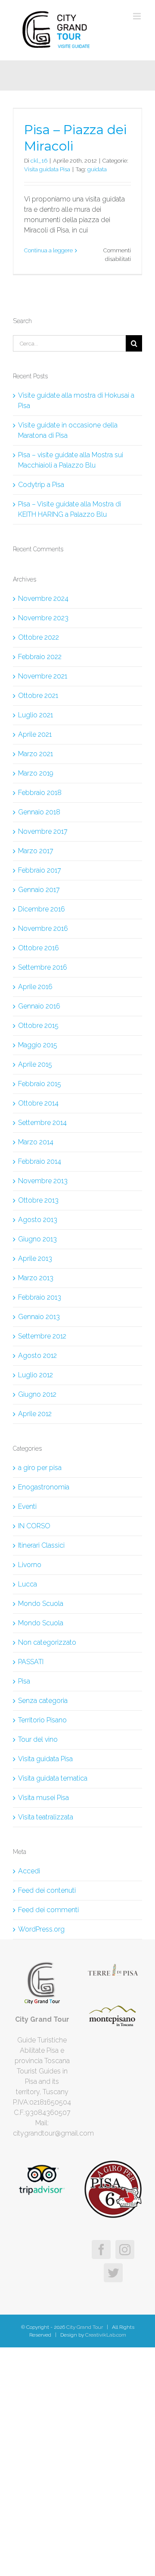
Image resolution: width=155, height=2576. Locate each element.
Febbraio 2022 (40, 657)
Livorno (30, 1565)
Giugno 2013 (37, 1239)
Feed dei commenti (48, 1910)
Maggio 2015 (38, 1045)
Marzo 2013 (36, 1278)
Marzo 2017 (36, 851)
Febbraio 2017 (40, 870)
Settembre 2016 (43, 967)
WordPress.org (41, 1929)
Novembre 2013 (43, 1181)
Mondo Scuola (41, 1604)
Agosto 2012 (37, 1356)
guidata (97, 169)
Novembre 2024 (43, 598)
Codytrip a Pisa (41, 485)
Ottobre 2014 (38, 1103)
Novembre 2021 (43, 676)
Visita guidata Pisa (47, 169)
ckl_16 (39, 161)
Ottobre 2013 (38, 1200)
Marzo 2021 (36, 754)
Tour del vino (38, 1739)
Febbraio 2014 (40, 1161)
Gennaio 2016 (39, 1006)
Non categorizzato (47, 1642)
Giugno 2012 (37, 1394)
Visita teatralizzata (46, 1817)
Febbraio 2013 (40, 1297)
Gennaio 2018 (39, 812)
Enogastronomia (44, 1487)
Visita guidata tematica (53, 1778)
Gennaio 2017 (39, 890)
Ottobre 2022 (39, 637)
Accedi (29, 1871)
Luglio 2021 (36, 715)
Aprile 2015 (35, 1064)
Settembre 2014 (42, 1123)
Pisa (24, 1681)
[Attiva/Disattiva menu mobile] (138, 16)
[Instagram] (125, 2249)
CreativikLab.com (106, 2335)
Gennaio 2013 (39, 1317)
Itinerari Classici (41, 1545)
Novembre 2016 (43, 928)
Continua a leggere (48, 250)
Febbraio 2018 (40, 793)
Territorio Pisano (42, 1720)
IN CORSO (34, 1526)
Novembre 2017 (43, 831)
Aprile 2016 (35, 987)
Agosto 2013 (38, 1220)
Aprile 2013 (35, 1258)
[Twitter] (113, 2273)
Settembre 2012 (42, 1336)
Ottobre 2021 (38, 696)
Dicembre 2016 (42, 909)
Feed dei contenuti (47, 1890)
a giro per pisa (40, 1468)
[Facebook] (101, 2249)
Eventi (27, 1506)
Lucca (28, 1584)
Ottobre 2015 (38, 1026)
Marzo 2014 (36, 1142)
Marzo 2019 (36, 773)
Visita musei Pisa (43, 1798)
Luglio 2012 (36, 1375)
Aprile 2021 (35, 734)
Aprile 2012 (35, 1414)
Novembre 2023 (43, 618)
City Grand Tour (84, 2327)
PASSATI (31, 1662)
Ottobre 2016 (39, 948)
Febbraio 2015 (40, 1084)
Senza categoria (43, 1701)
